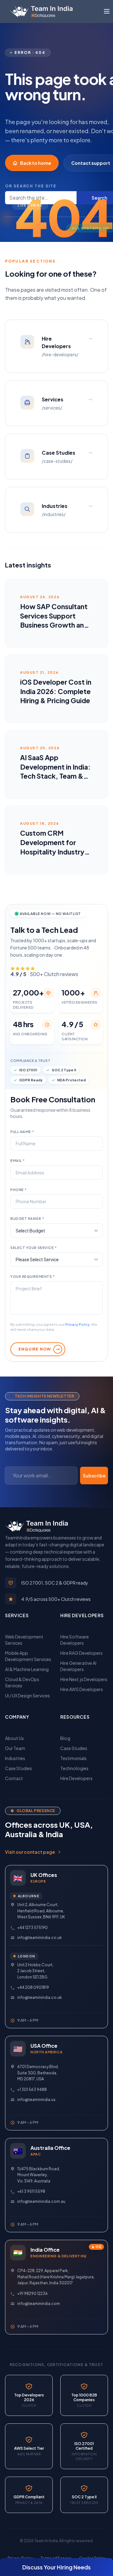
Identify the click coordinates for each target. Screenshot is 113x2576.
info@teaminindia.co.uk (40, 1938)
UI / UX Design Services (27, 1696)
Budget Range (27, 1218)
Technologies (74, 1768)
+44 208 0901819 (33, 1987)
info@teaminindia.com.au (41, 2201)
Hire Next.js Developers (84, 1679)
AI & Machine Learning (27, 1669)
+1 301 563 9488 (32, 2090)
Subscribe (94, 1476)
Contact (14, 1778)
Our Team (15, 1748)
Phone (19, 1190)
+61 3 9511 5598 (31, 2191)
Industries (15, 1758)
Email (18, 1160)
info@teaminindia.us (36, 2100)
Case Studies (19, 1768)
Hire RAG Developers (81, 1653)
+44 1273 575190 (32, 1928)
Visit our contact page (30, 1852)
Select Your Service (34, 1248)
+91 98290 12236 (32, 2294)
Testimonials (73, 1758)
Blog (65, 1738)
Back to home (36, 163)
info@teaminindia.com (39, 2304)
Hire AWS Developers (82, 1689)
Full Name (22, 1132)
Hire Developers (76, 1778)
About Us (14, 1738)
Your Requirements (32, 1276)
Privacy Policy (78, 1324)
